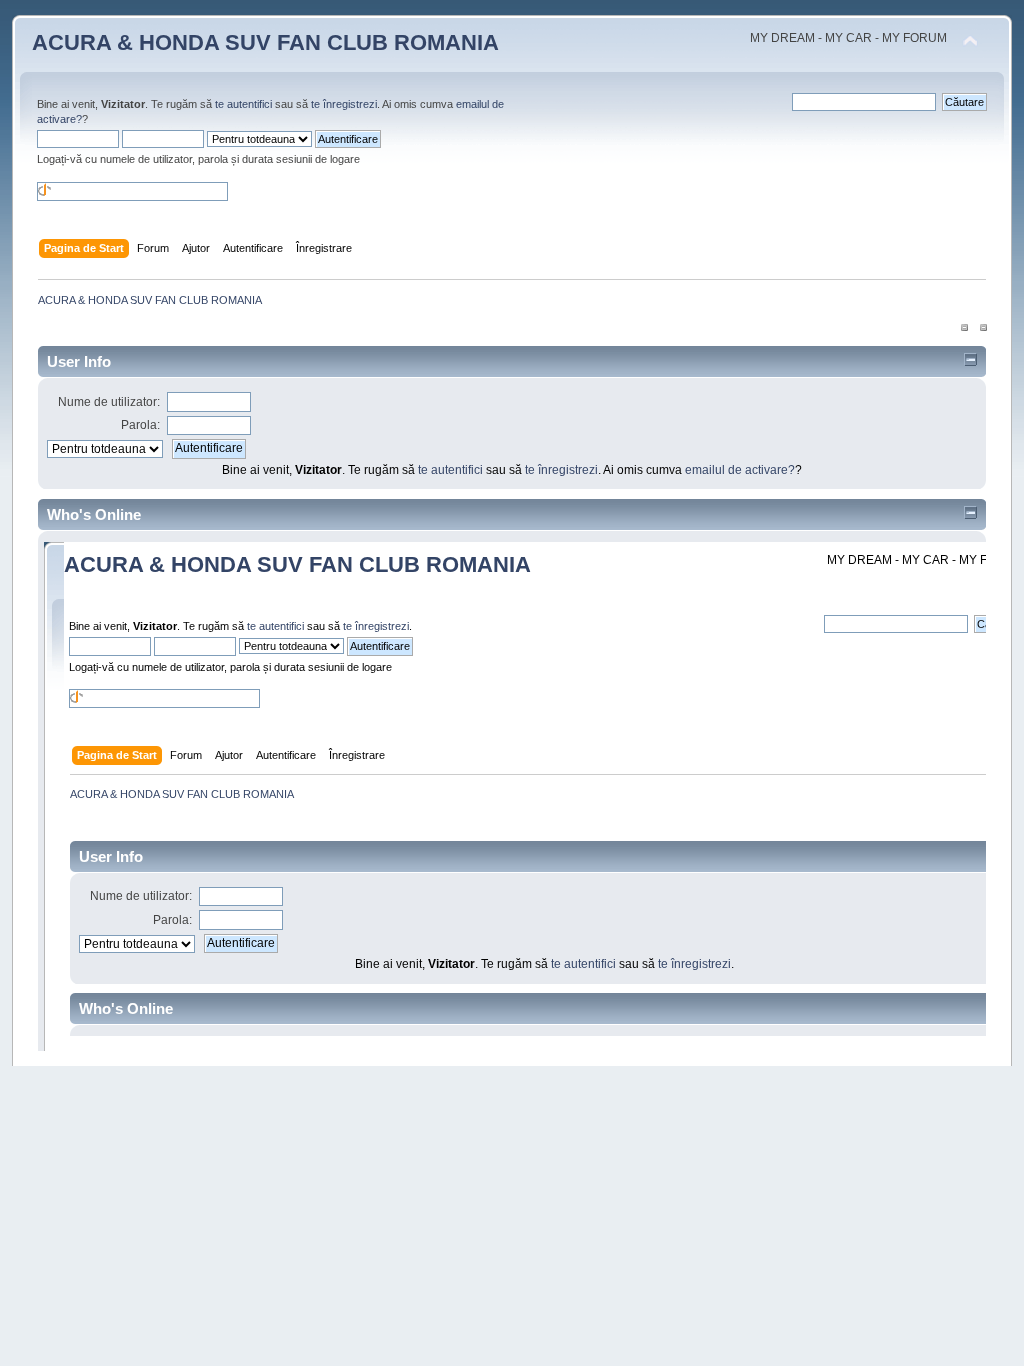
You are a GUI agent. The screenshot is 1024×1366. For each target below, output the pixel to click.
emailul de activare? (740, 470)
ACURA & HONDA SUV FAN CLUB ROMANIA (265, 42)
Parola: (140, 425)
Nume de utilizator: (109, 402)
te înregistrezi (344, 104)
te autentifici (243, 104)
